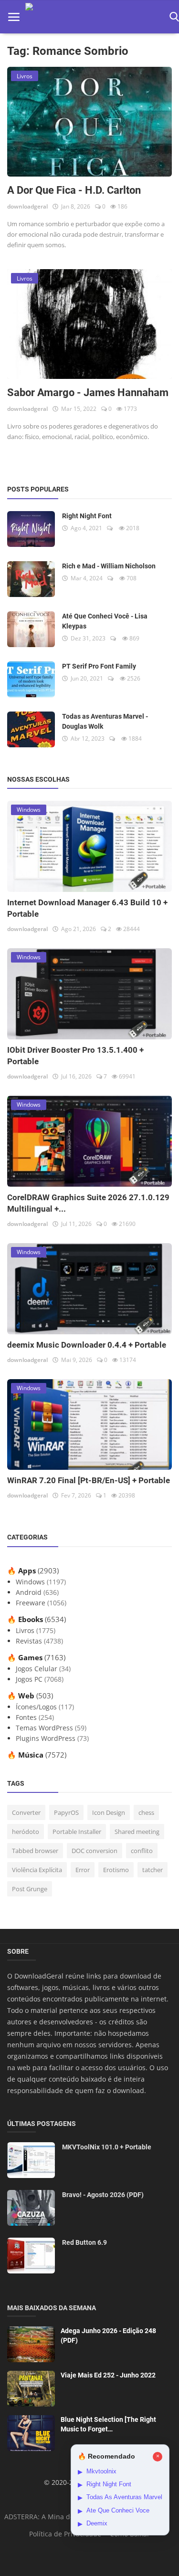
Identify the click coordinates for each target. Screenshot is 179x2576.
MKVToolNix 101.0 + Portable (107, 2147)
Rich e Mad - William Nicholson (109, 566)
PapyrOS (66, 1812)
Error (83, 1870)
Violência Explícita (37, 1870)
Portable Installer (77, 1832)
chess (146, 1812)
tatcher (153, 1870)
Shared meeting (137, 1832)
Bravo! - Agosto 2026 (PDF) (103, 2195)
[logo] (95, 17)
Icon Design (109, 1812)
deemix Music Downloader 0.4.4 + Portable (87, 1345)
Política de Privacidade (65, 2534)
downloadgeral (27, 206)
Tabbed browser (35, 1851)
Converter (26, 1812)
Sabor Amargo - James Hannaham (88, 393)
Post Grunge (30, 1889)
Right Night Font (87, 516)
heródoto (26, 1832)
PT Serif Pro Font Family (99, 666)
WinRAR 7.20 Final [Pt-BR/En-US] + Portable (89, 1480)
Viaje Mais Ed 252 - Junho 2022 (108, 2375)
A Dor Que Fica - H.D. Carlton (74, 190)
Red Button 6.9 (84, 2242)
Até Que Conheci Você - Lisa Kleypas (105, 621)
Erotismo (116, 1870)
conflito (142, 1851)
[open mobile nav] (14, 17)
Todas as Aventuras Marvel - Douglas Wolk (105, 721)
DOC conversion (95, 1851)
